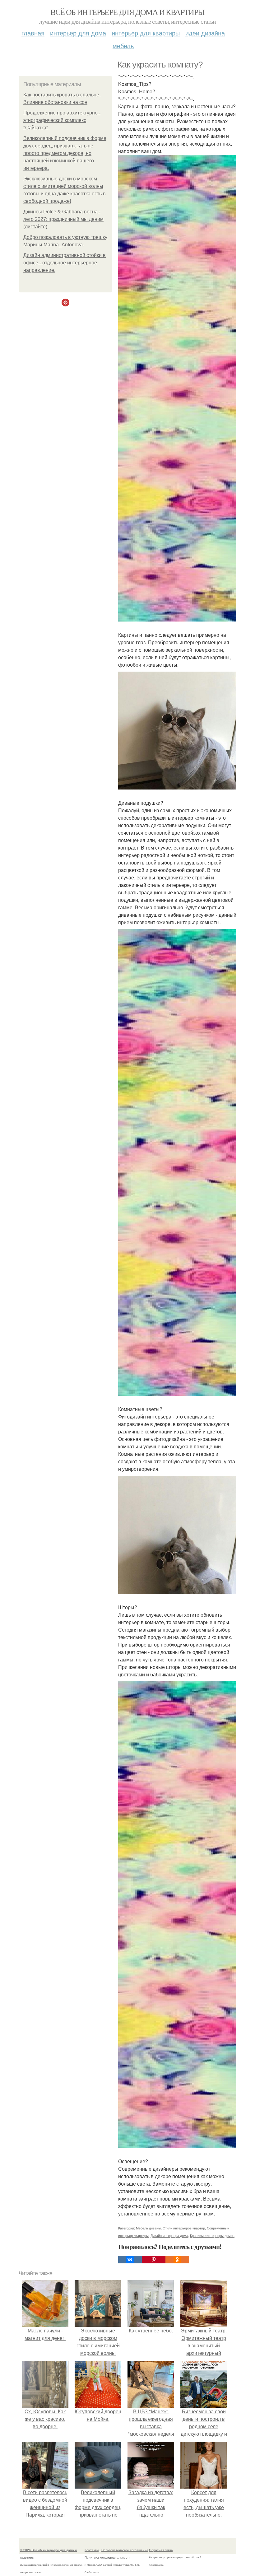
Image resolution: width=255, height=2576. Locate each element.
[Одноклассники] (177, 2260)
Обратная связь (161, 2550)
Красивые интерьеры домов (212, 2235)
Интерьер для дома (78, 33)
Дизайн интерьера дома (169, 2235)
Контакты (92, 2550)
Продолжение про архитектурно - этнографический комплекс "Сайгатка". (62, 120)
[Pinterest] (154, 2260)
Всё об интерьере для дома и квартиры (127, 12)
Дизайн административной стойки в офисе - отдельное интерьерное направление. (65, 263)
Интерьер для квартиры (146, 33)
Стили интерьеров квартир (184, 2228)
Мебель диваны (148, 2228)
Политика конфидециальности (108, 2557)
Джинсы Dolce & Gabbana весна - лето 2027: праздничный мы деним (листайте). (63, 219)
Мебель (123, 46)
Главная (33, 33)
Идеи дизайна (205, 33)
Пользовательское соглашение (125, 2550)
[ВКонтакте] (130, 2260)
